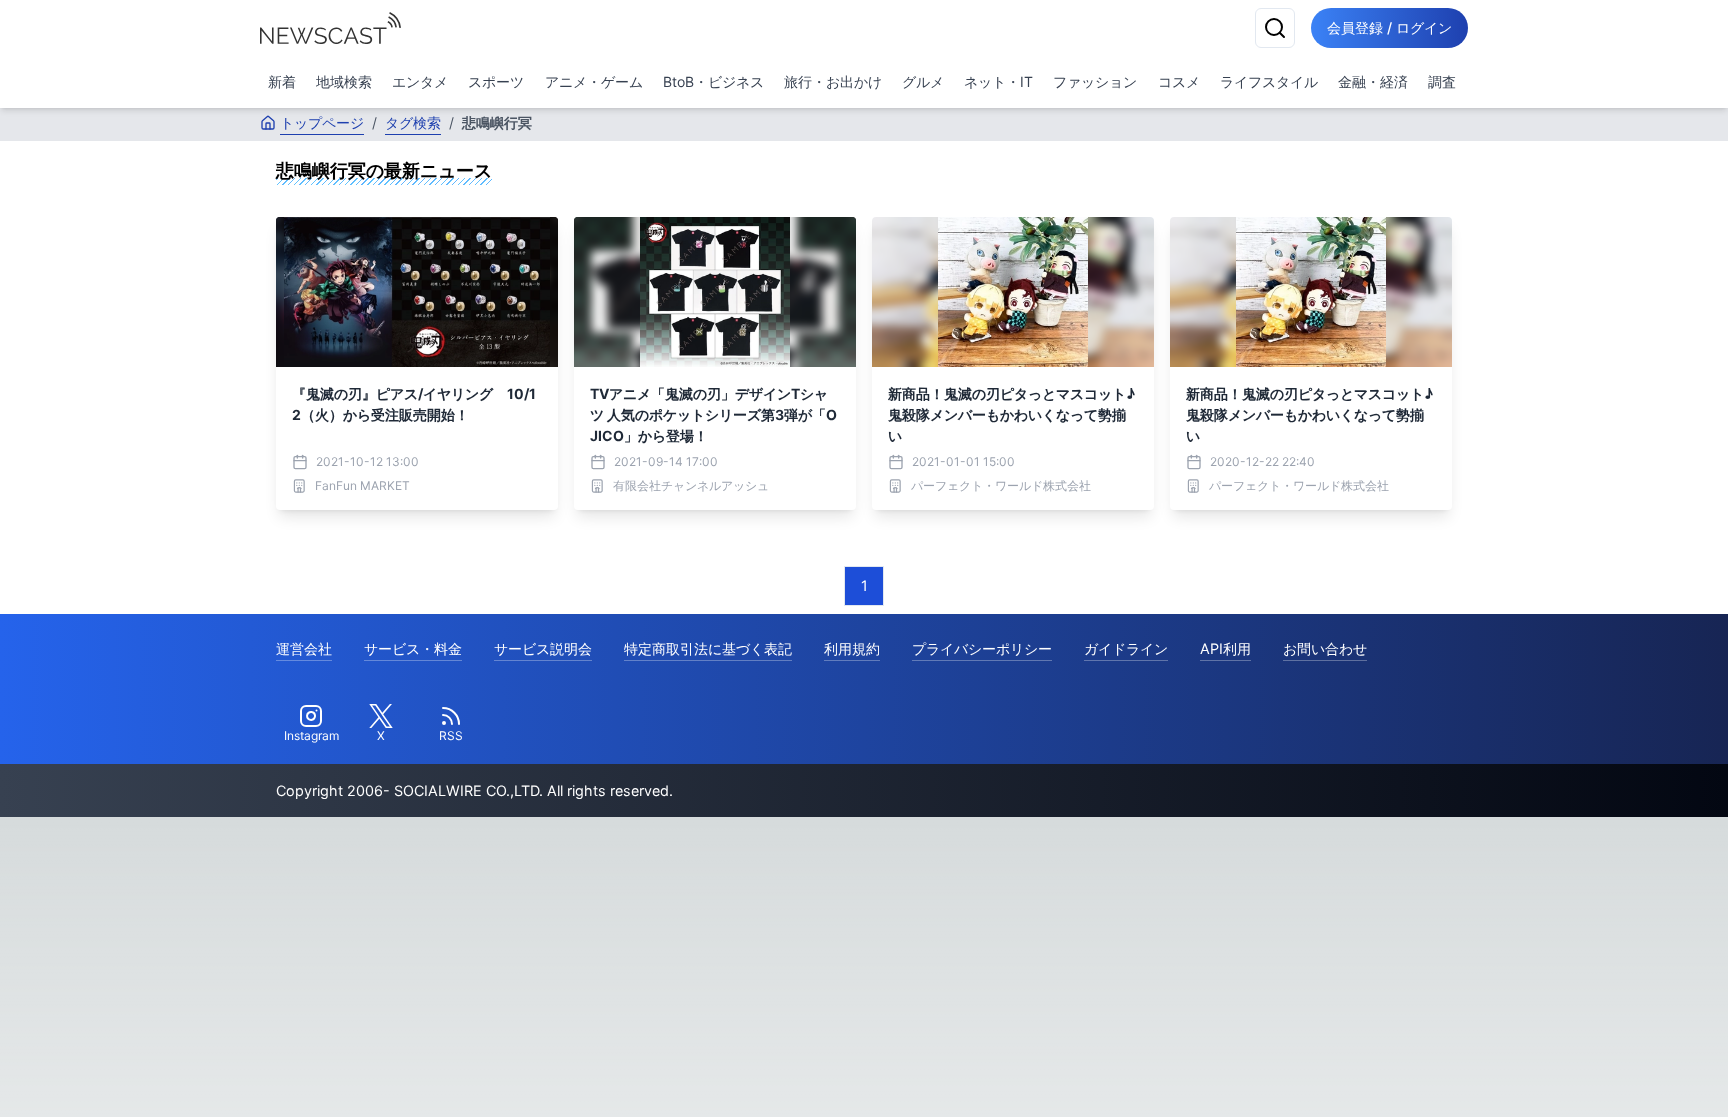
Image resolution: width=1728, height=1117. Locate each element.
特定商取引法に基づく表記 (708, 648)
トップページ (322, 122)
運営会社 (304, 648)
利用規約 (852, 648)
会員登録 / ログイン (1389, 27)
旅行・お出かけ (833, 81)
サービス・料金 (413, 648)
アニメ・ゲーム (594, 81)
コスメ (1179, 81)
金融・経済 (1373, 81)
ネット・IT (998, 81)
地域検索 (344, 81)
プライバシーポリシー (982, 648)
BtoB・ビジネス (713, 81)
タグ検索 (413, 122)
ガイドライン (1126, 648)
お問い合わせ (1325, 648)
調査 (1442, 81)
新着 (282, 81)
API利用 (1225, 648)
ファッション (1095, 81)
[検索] (1275, 28)
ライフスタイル (1269, 81)
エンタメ (420, 81)
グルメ (923, 81)
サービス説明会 (543, 648)
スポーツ (496, 81)
